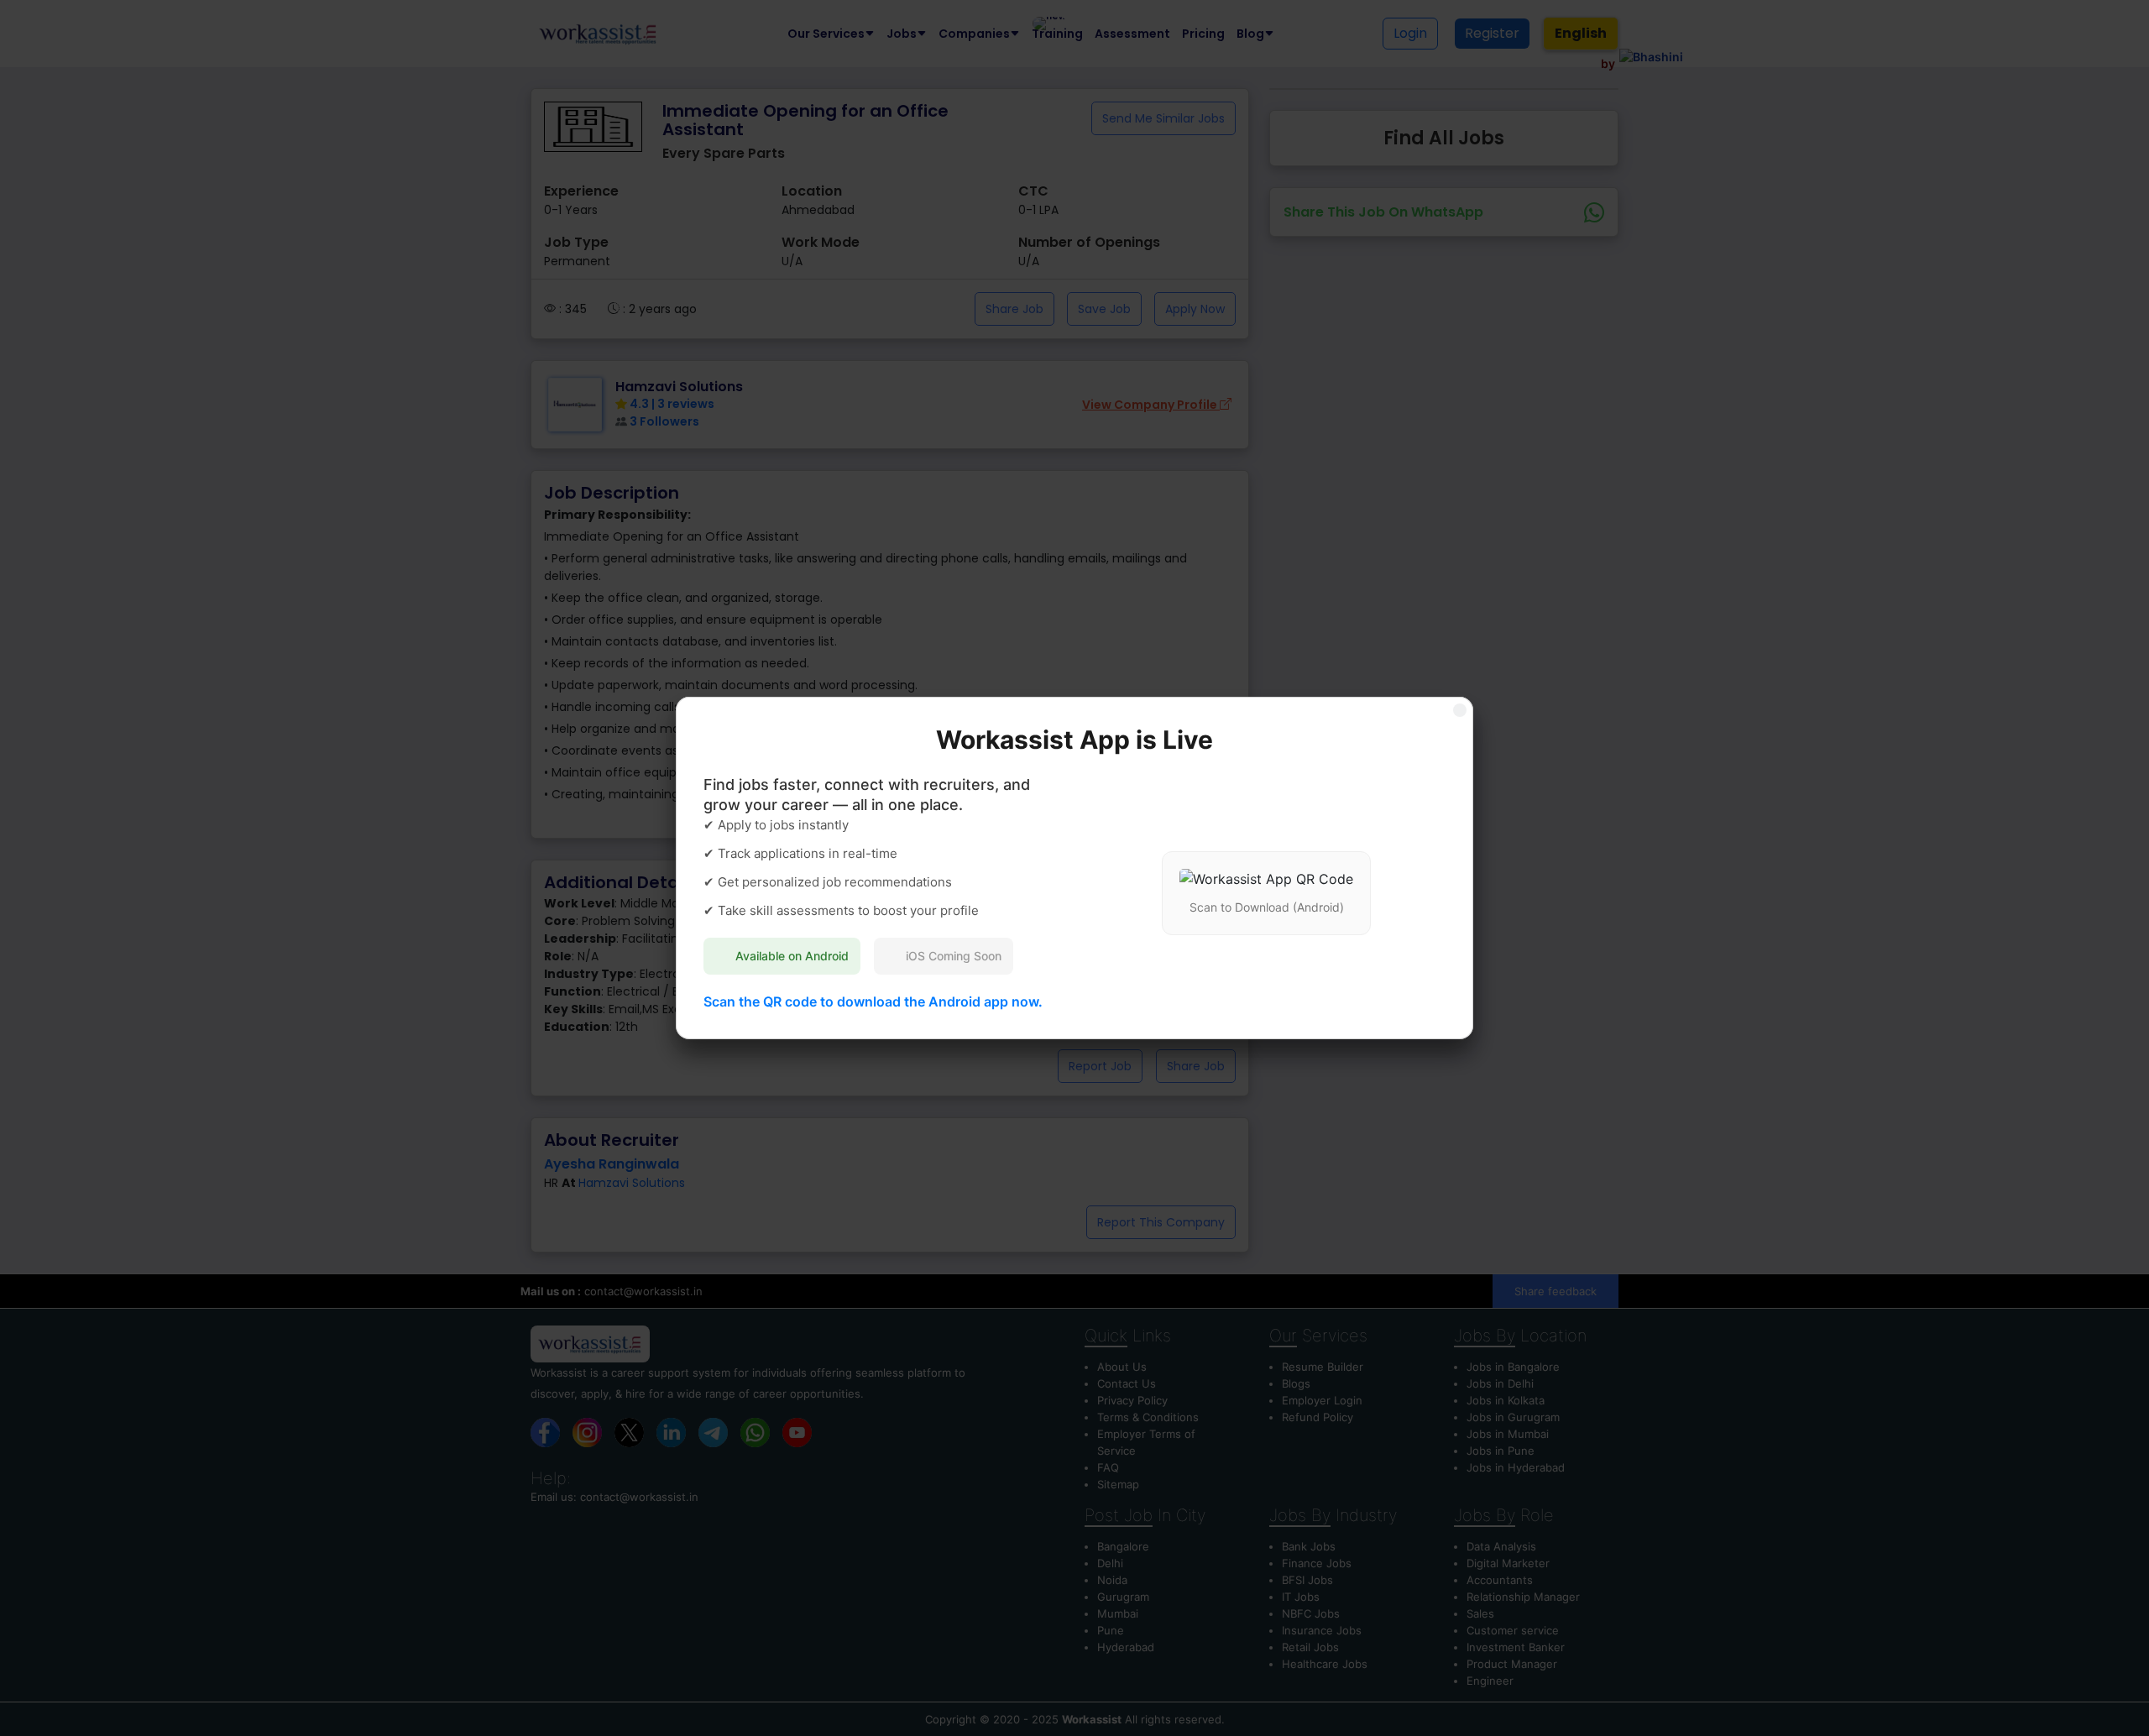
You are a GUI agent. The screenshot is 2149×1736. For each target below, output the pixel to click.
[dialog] (1074, 868)
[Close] (1460, 710)
